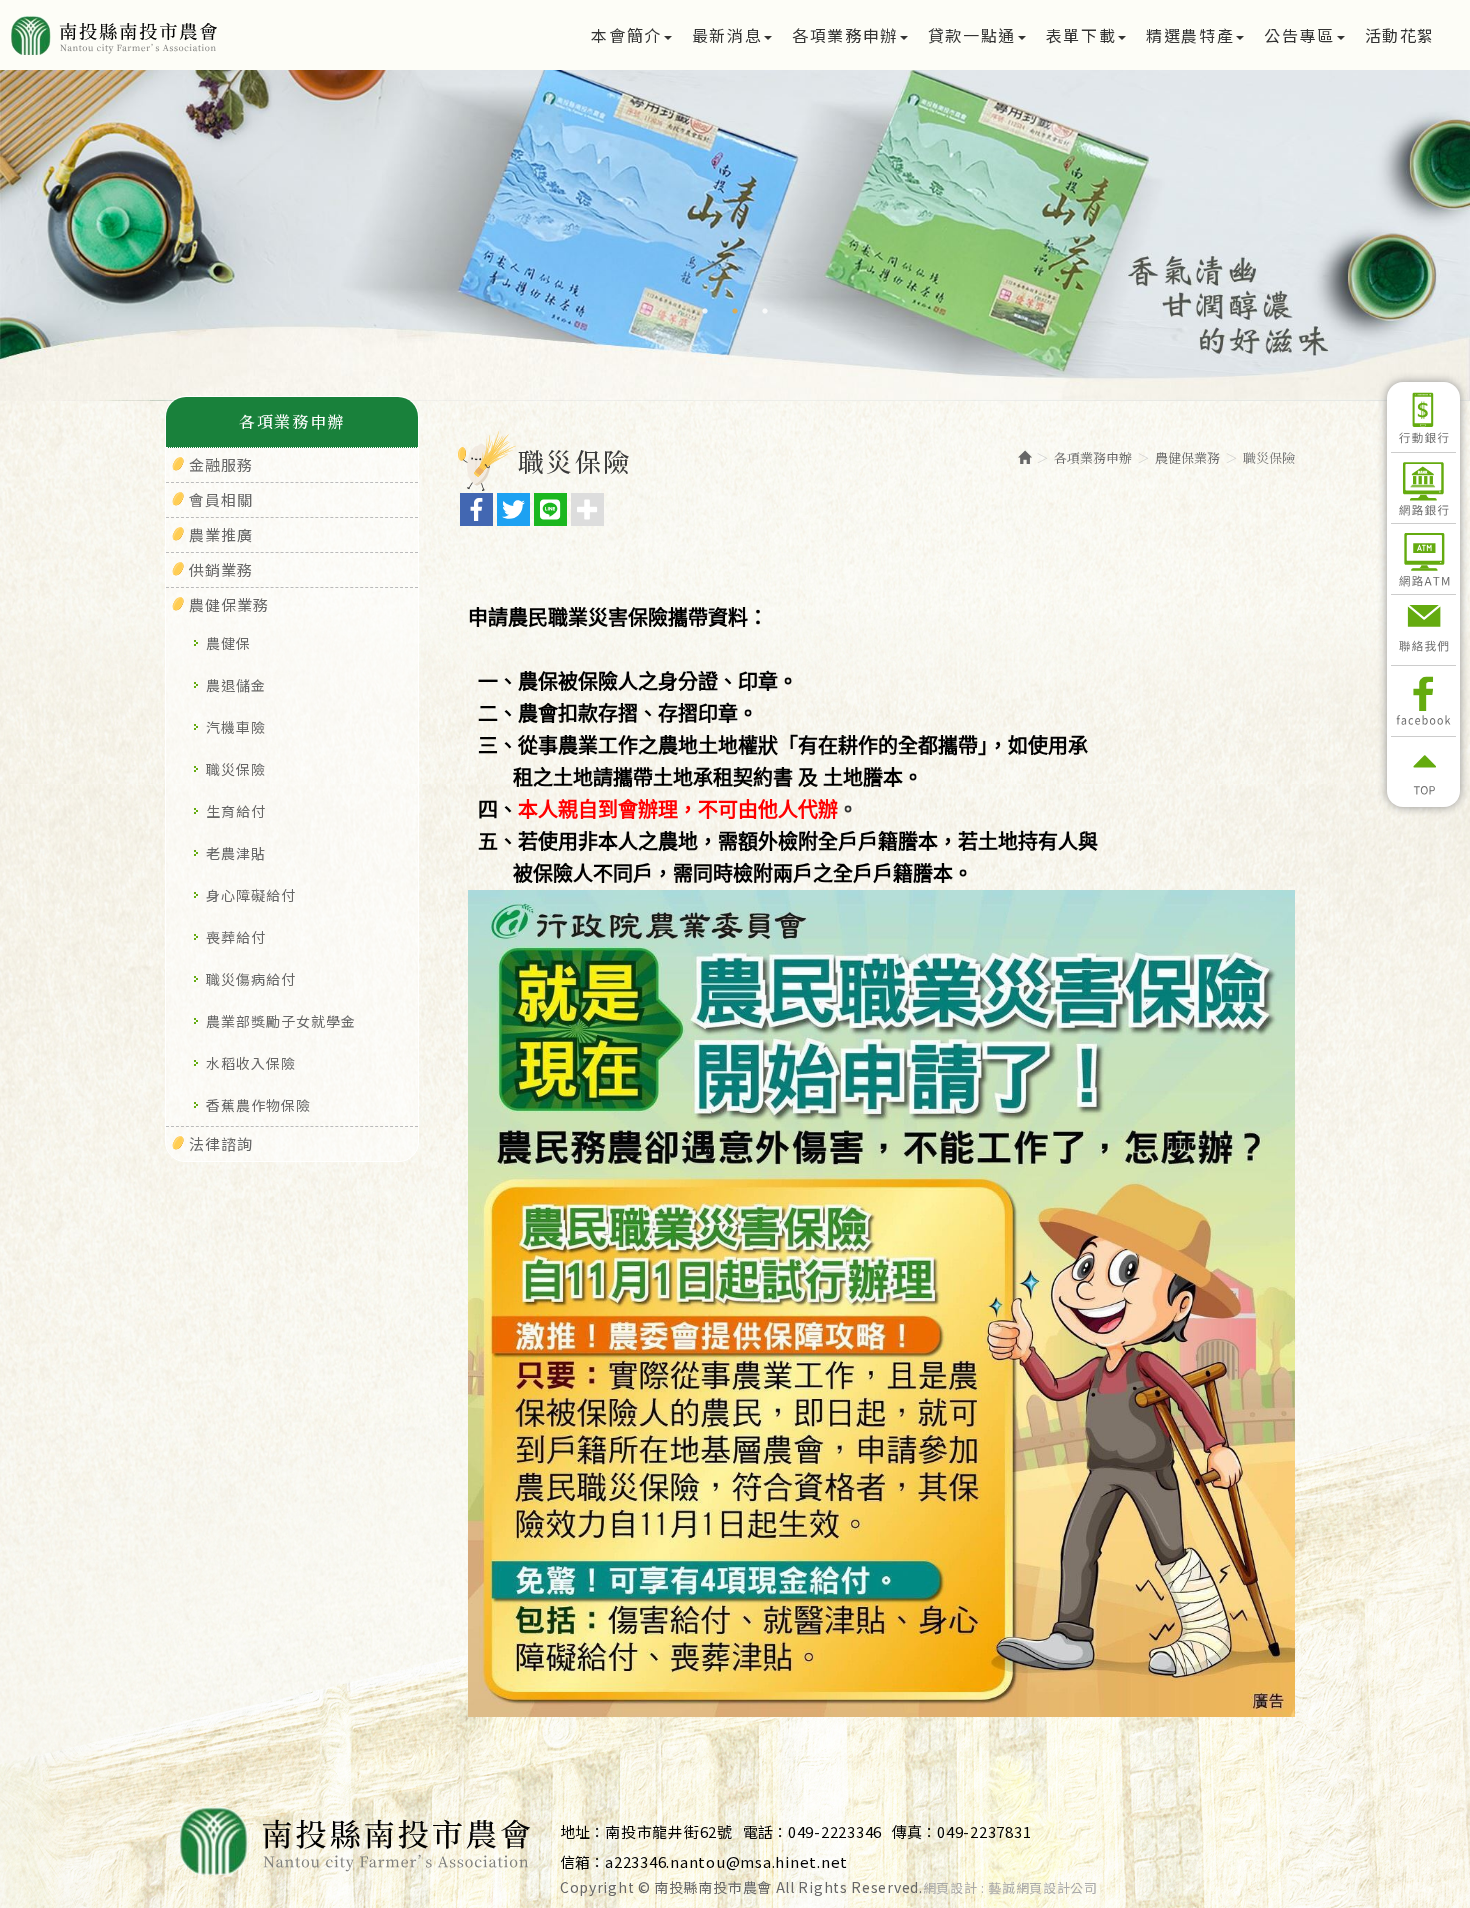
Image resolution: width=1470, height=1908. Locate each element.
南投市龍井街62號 (669, 1831)
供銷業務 (221, 569)
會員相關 (221, 499)
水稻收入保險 (251, 1063)
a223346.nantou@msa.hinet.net (726, 1861)
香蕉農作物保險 (258, 1105)
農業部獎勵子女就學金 (281, 1021)
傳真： (914, 1831)
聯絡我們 (1423, 630)
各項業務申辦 (1093, 457)
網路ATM (1423, 559)
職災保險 (236, 769)
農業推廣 (221, 534)
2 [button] (735, 311)
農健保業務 (229, 604)
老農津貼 (236, 853)
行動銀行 (1423, 417)
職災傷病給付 (251, 979)
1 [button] (705, 311)
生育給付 (236, 811)
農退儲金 (236, 685)
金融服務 (221, 464)
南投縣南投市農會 (182, 35)
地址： (582, 1831)
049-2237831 (984, 1831)
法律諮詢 (221, 1143)
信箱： (582, 1861)
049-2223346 (835, 1831)
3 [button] (765, 311)
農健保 (228, 643)
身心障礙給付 (251, 895)
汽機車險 (236, 727)
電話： (765, 1831)
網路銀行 (1423, 488)
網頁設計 (950, 1888)
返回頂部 (1423, 772)
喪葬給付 (236, 937)
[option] (735, 208)
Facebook (1423, 701)
